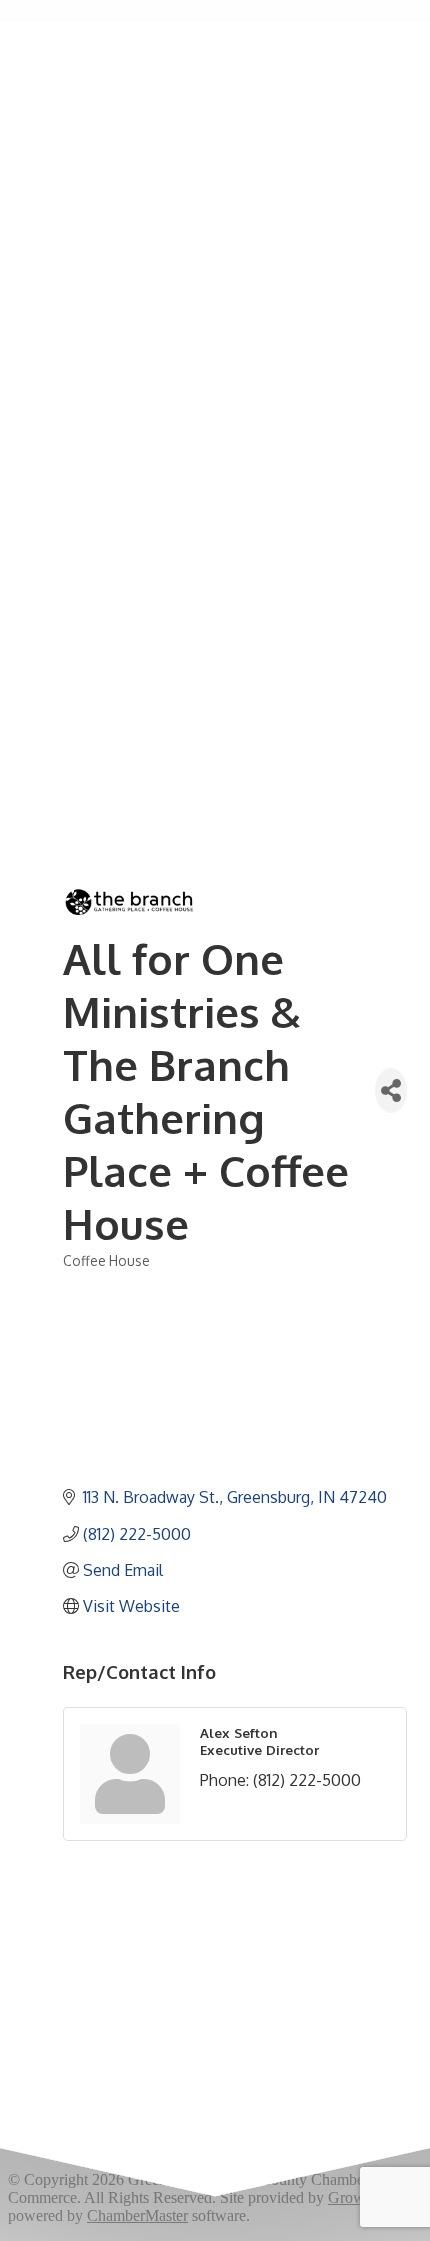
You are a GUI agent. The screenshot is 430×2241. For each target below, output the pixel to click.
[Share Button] (391, 1090)
